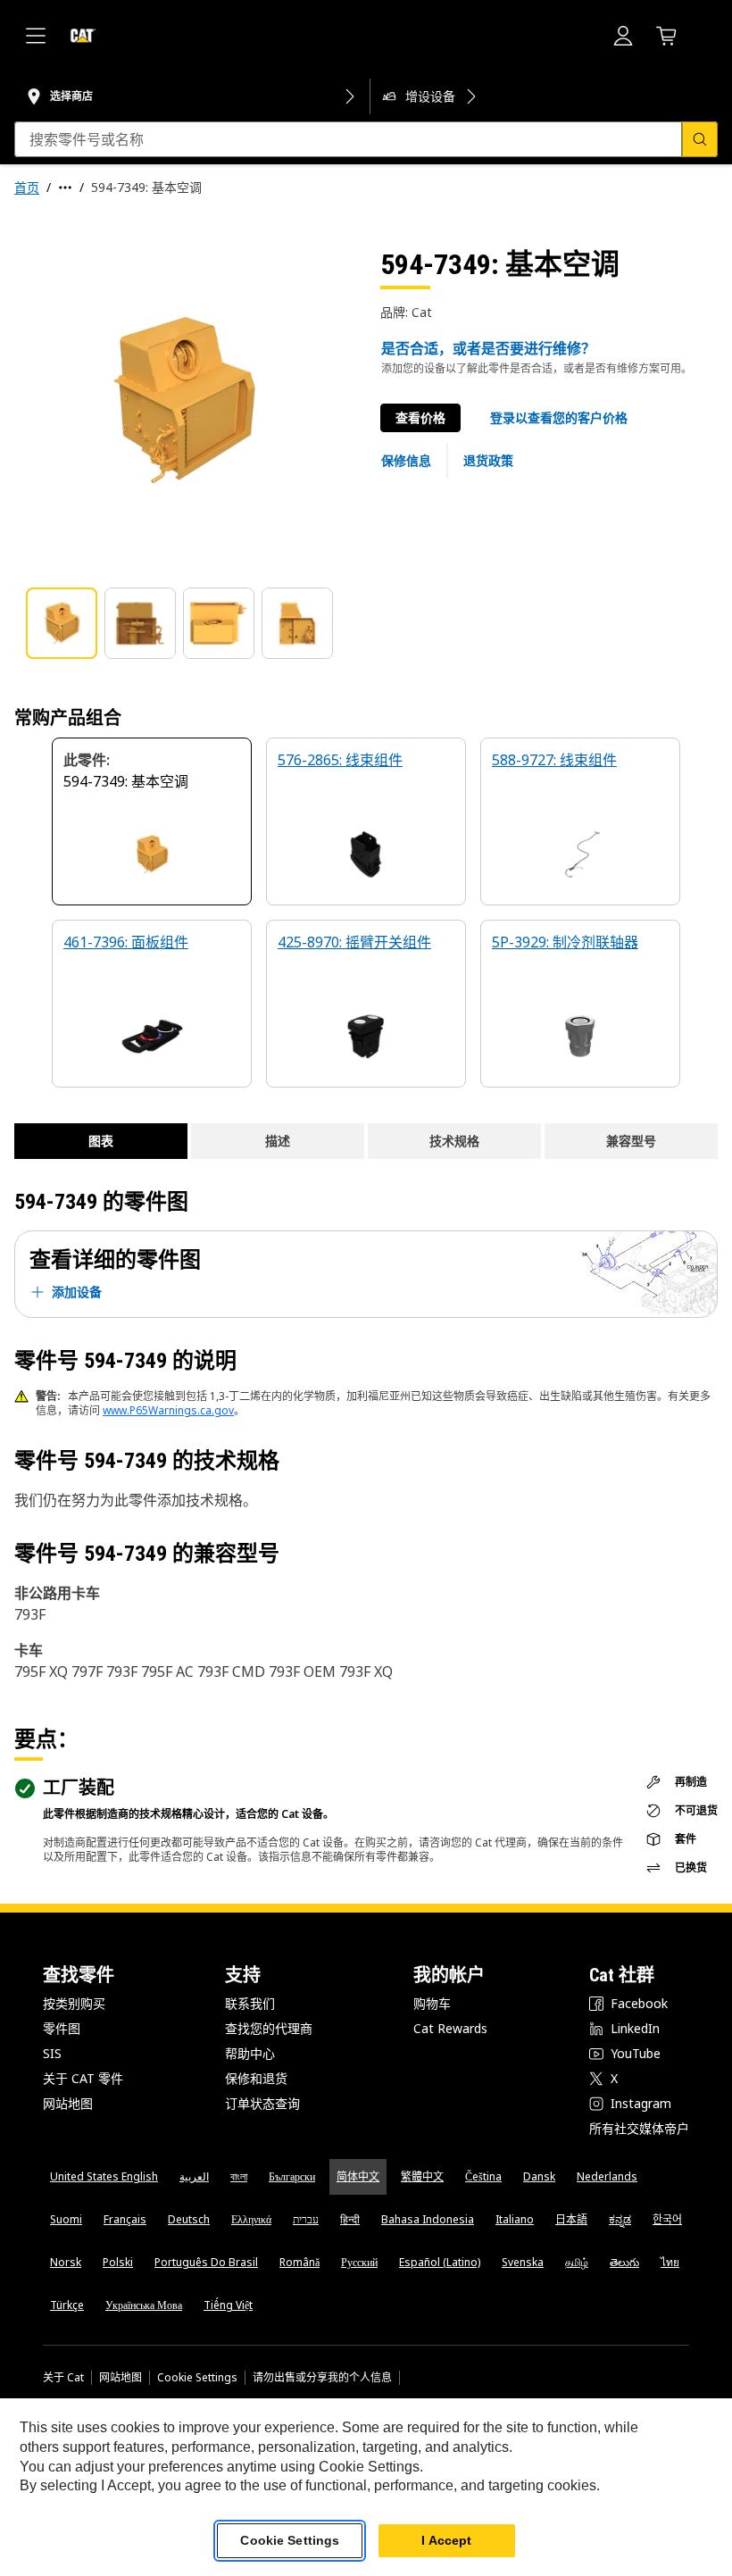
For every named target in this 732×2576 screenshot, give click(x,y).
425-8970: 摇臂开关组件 (354, 942)
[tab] (62, 623)
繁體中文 (422, 2176)
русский (359, 2262)
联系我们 (250, 2003)
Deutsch (189, 2219)
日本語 (571, 2219)
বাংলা (239, 2176)
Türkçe (67, 2305)
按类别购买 (74, 2003)
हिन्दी (350, 2219)
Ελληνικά (251, 2219)
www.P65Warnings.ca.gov (168, 1410)
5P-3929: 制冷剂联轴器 (565, 942)
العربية (194, 2176)
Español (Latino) (440, 2262)
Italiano (515, 2219)
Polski (118, 2262)
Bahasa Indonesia (428, 2219)
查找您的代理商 (269, 2028)
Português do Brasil (206, 2262)
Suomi (66, 2219)
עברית (306, 2219)
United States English (104, 2176)
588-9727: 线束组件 (554, 760)
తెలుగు (624, 2262)
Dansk (539, 2176)
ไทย (670, 2262)
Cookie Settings (197, 2378)
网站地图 (68, 2103)
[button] (559, 418)
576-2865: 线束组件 (340, 760)
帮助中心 (250, 2053)
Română (299, 2262)
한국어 (667, 2219)
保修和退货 (256, 2078)
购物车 (432, 2003)
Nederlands (607, 2176)
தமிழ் (577, 2262)
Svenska (523, 2262)
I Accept (446, 2540)
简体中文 (358, 2176)
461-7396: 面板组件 (126, 942)
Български (292, 2176)
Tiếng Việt (228, 2305)
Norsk (66, 2262)
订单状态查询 (262, 2103)
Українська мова (144, 2305)
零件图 (62, 2028)
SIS (52, 2053)
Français (125, 2219)
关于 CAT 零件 (83, 2078)
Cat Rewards (450, 2028)
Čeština (483, 2176)
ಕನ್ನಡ (620, 2219)
